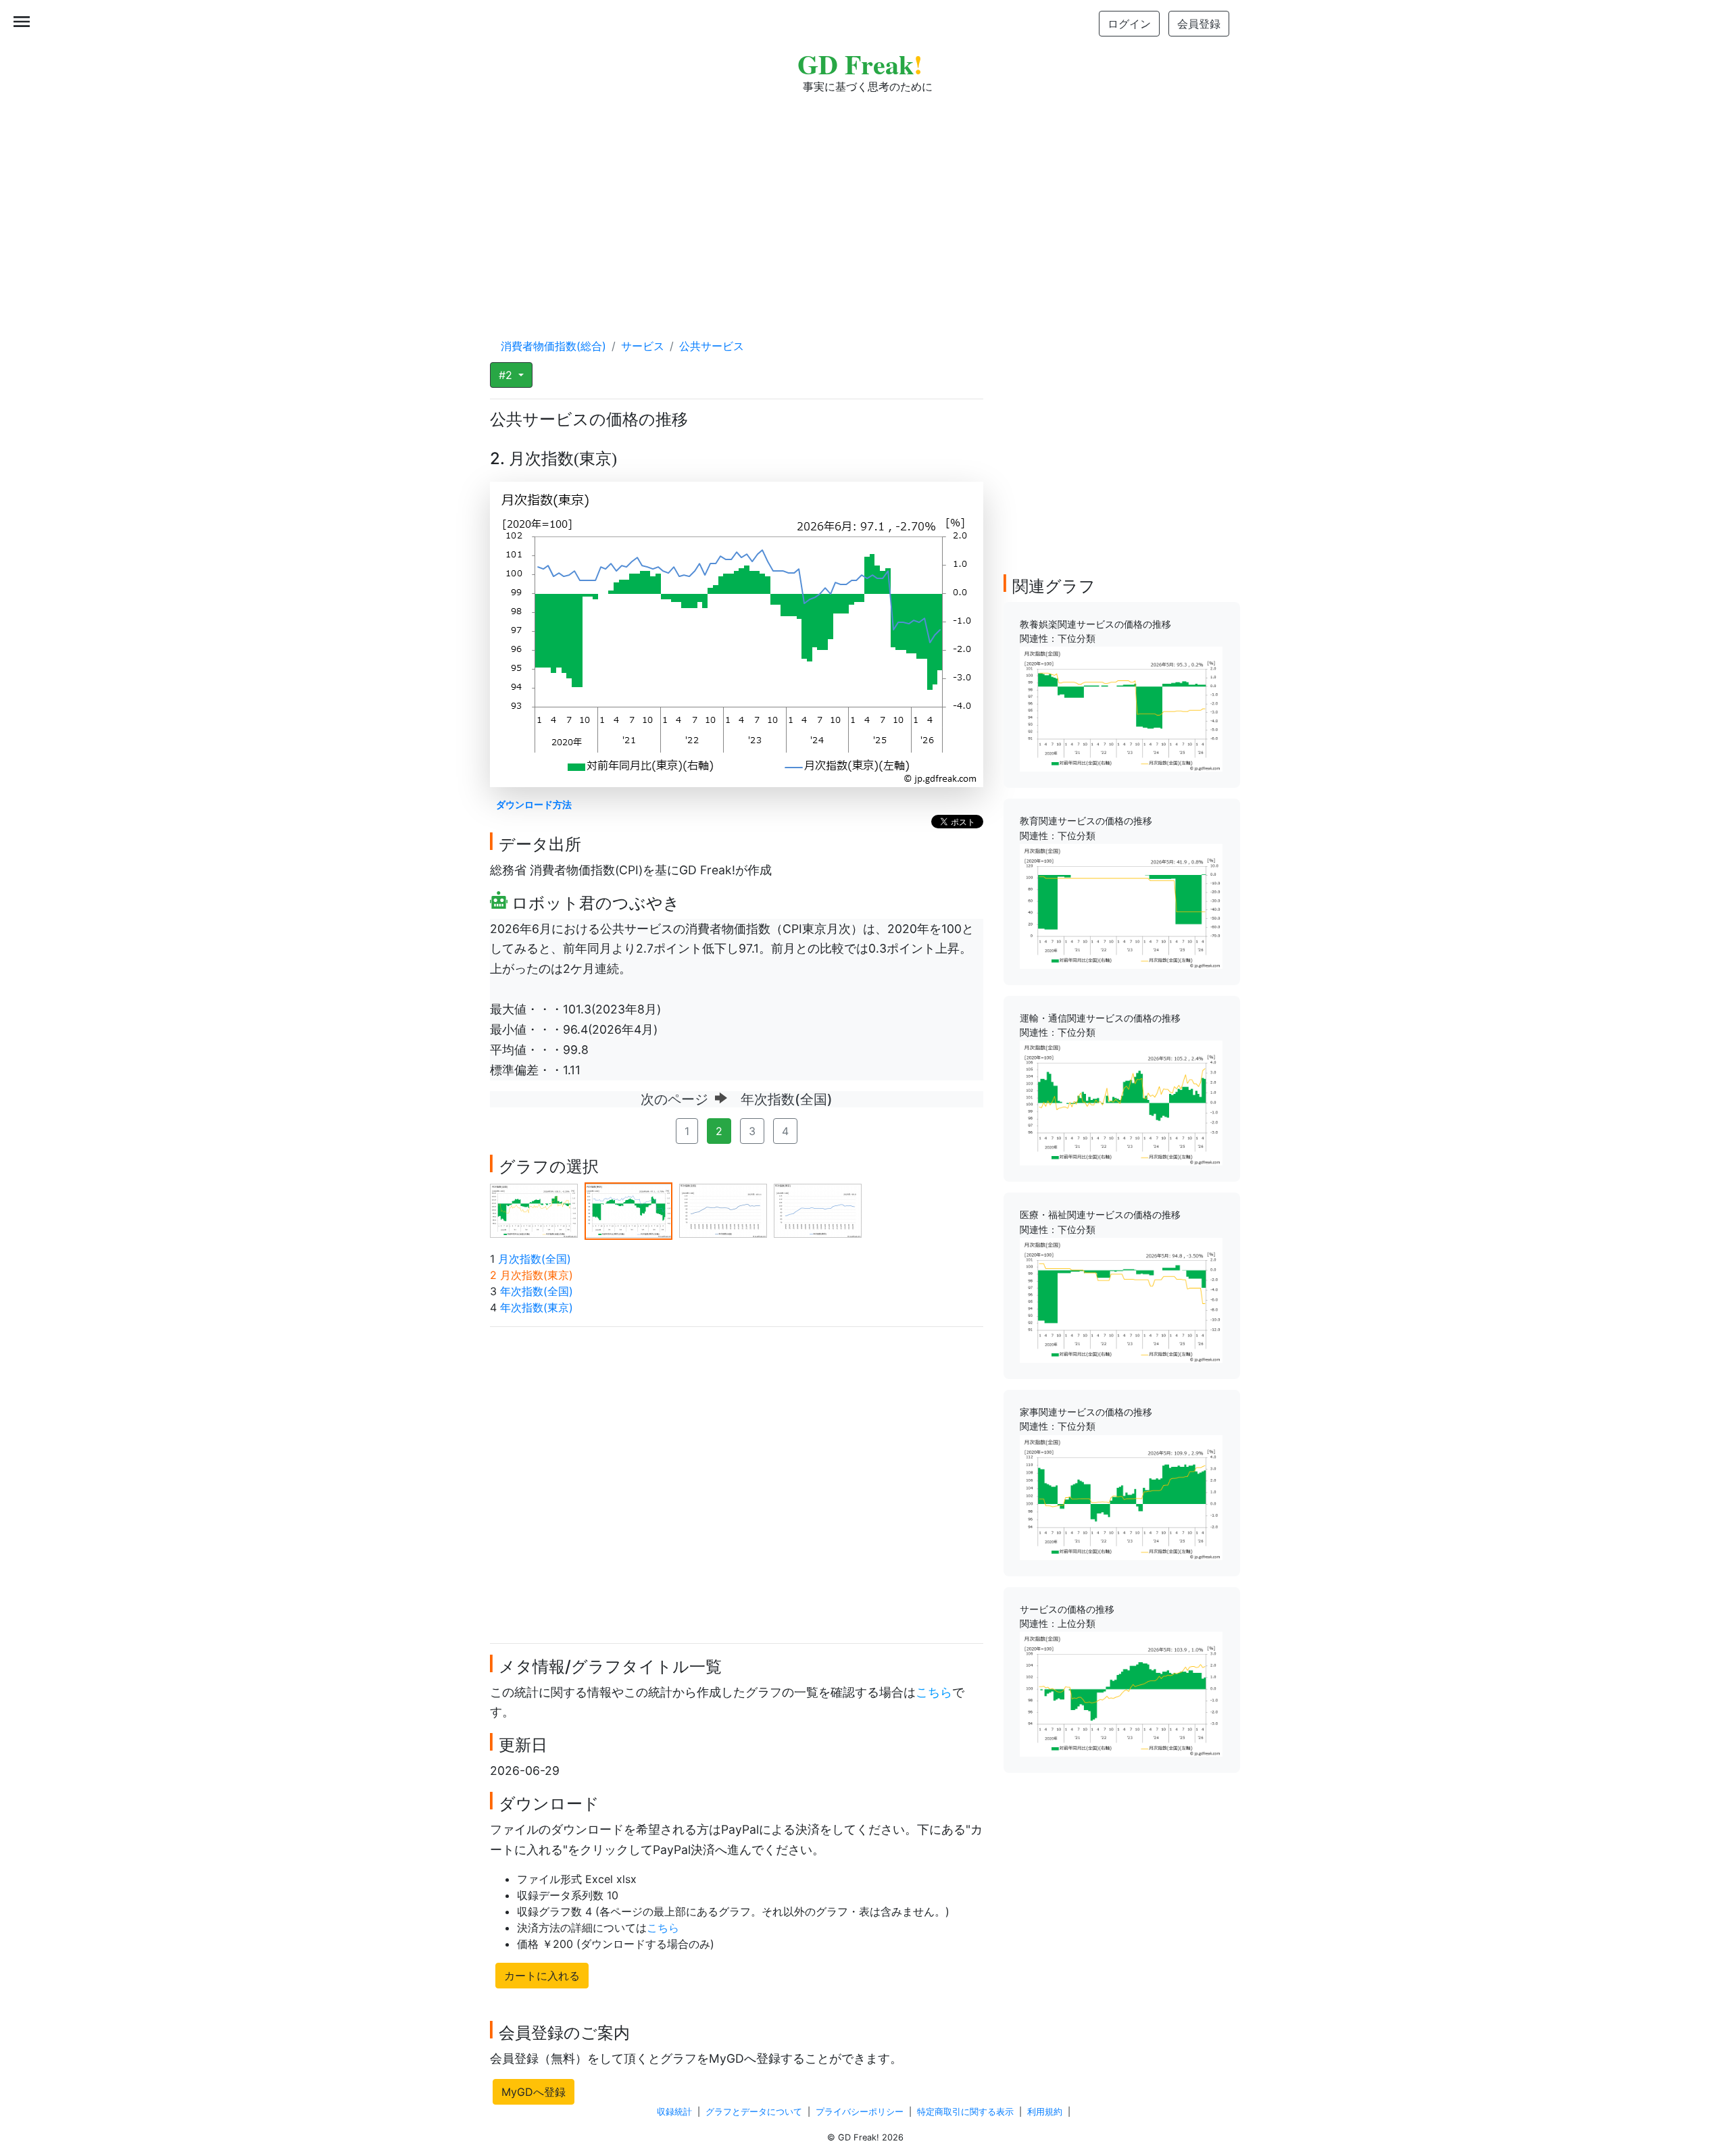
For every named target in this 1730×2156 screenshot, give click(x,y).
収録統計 (674, 2112)
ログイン (1129, 24)
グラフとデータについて (754, 2112)
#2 (507, 375)
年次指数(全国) (537, 1291)
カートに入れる (542, 1976)
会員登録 (1199, 24)
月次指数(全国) (535, 1259)
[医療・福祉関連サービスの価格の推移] (1121, 1299)
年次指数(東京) (537, 1307)
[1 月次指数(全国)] (534, 1210)
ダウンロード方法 (534, 804)
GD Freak (860, 64)
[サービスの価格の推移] (1121, 1693)
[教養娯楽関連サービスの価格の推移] (1121, 708)
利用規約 (1045, 2112)
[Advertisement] (865, 203)
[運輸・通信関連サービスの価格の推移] (1121, 1102)
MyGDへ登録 (534, 2092)
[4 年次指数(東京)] (818, 1210)
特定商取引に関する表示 (965, 2112)
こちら (934, 1692)
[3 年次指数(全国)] (723, 1210)
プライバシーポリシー (860, 2112)
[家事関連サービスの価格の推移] (1121, 1496)
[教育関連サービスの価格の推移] (1121, 905)
